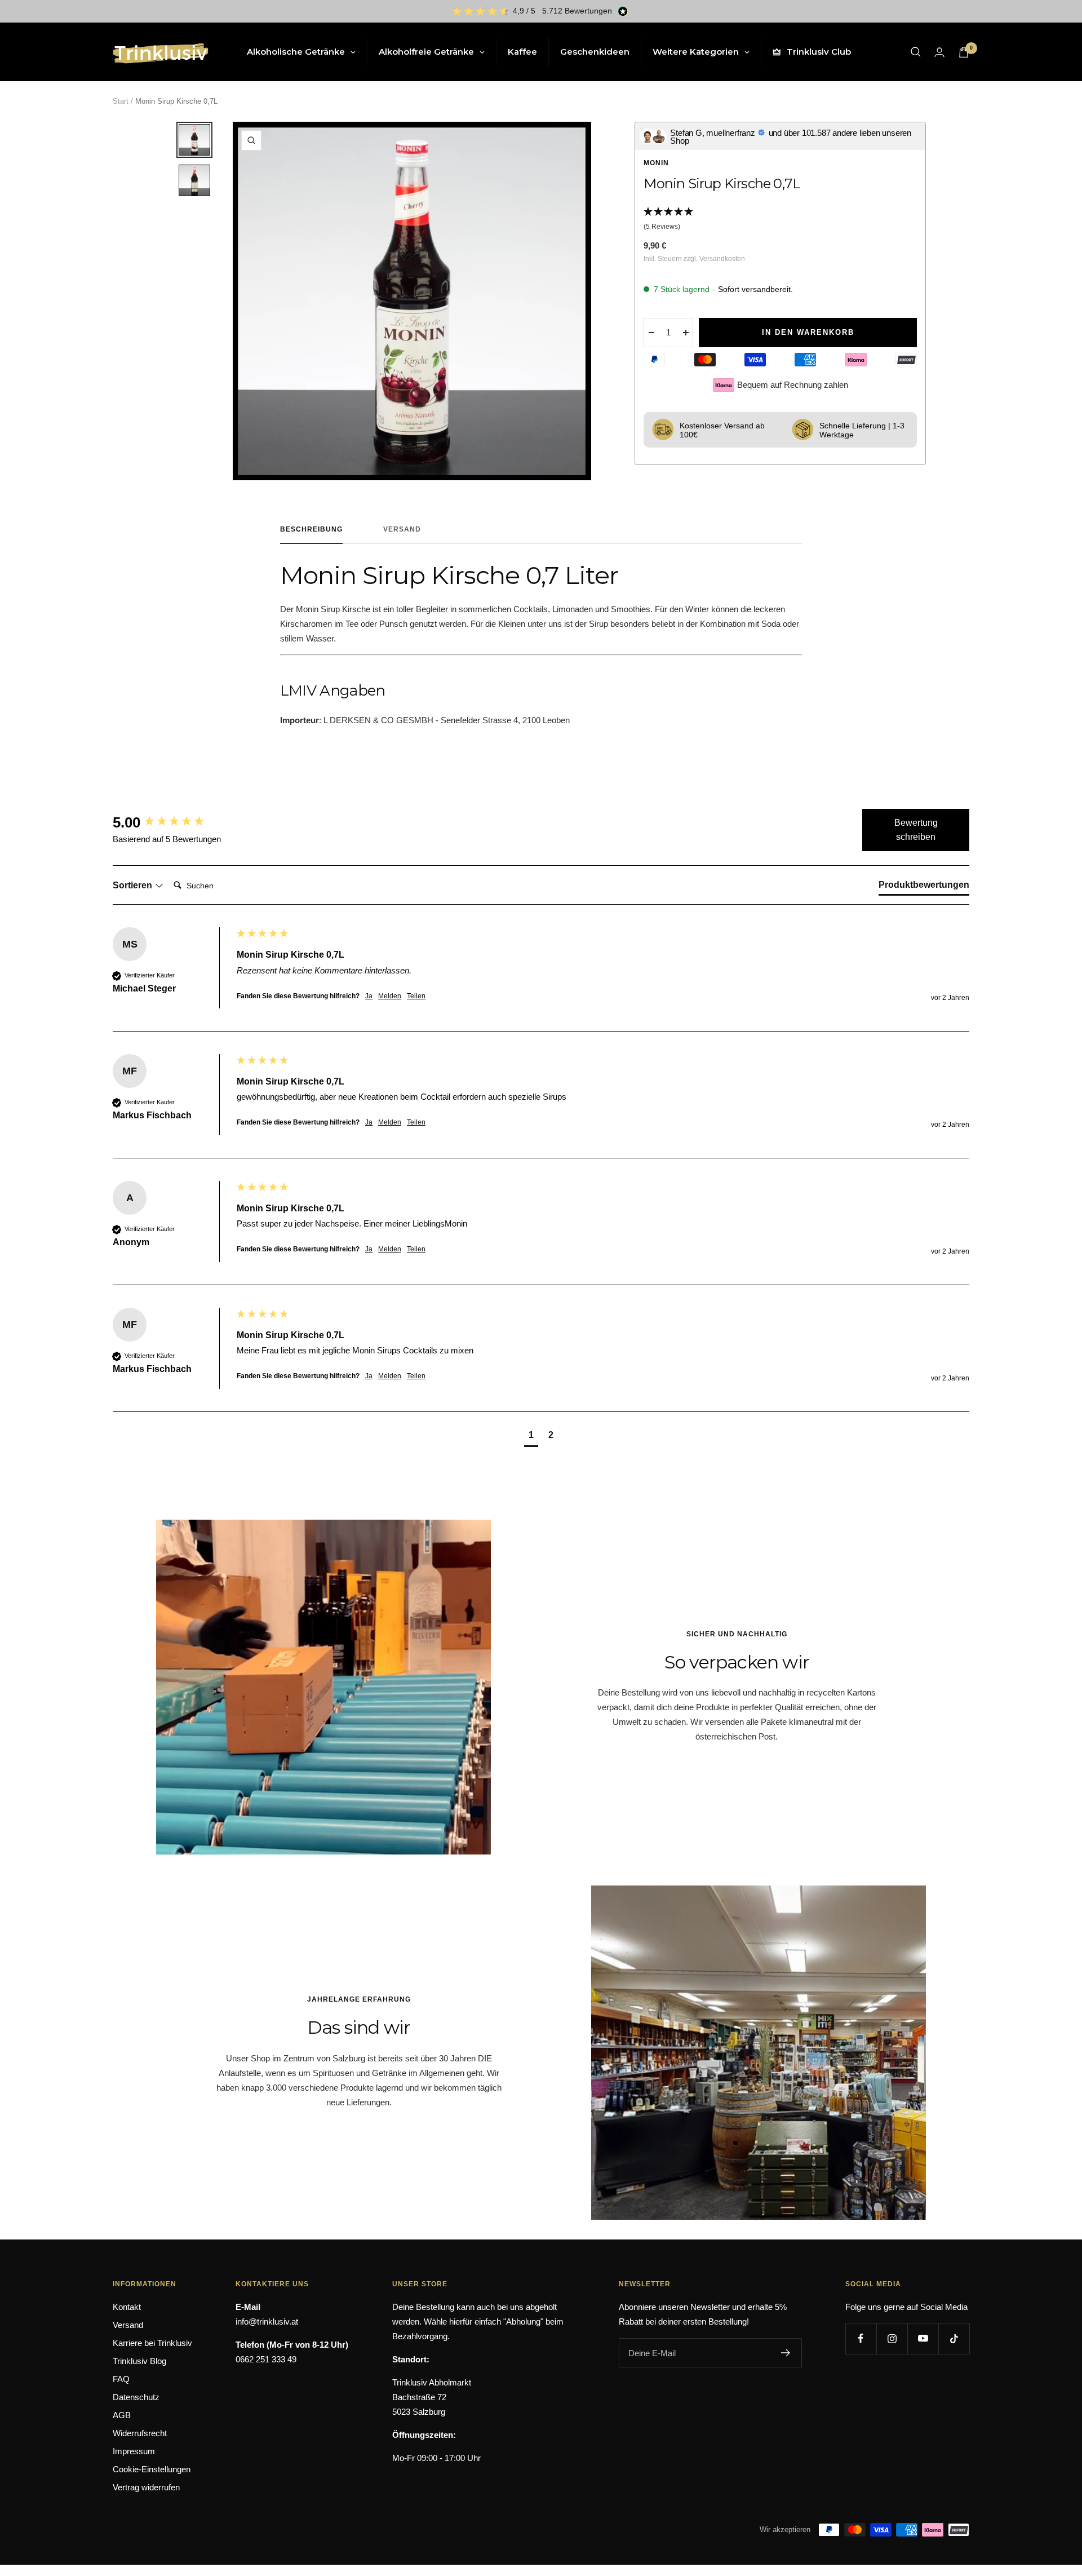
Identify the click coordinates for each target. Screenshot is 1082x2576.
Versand (402, 529)
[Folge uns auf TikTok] (954, 2338)
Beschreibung (311, 529)
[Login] (939, 52)
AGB (122, 2415)
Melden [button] (390, 996)
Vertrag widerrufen (146, 2487)
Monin (656, 163)
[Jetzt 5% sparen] (786, 2353)
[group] (172, 822)
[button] (780, 220)
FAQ (121, 2379)
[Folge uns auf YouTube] (923, 2338)
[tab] (924, 887)
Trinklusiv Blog (139, 2361)
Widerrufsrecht (140, 2433)
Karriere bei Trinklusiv (152, 2343)
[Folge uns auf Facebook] (861, 2338)
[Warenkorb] (964, 52)
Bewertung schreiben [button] (916, 830)
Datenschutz (136, 2397)
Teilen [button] (416, 996)
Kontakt (127, 2307)
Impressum (134, 2451)
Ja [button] (369, 996)
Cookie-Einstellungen (152, 2469)
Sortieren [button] (134, 885)
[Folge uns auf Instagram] (892, 2338)
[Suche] (916, 52)
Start (121, 101)
